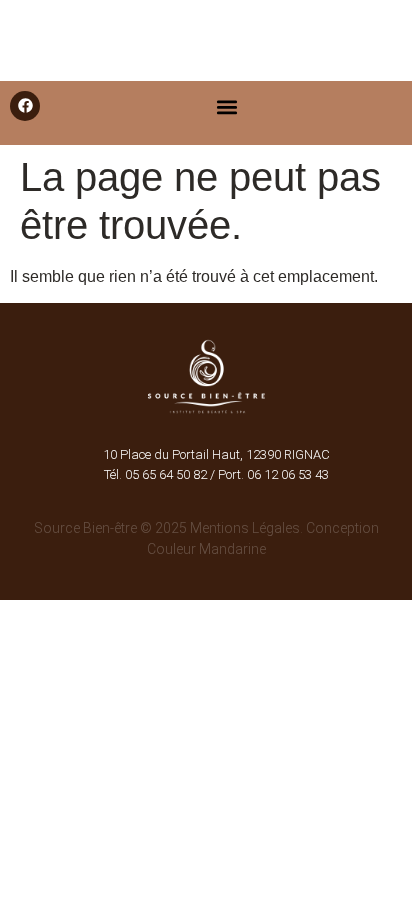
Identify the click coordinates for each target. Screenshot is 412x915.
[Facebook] (25, 106)
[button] (226, 107)
